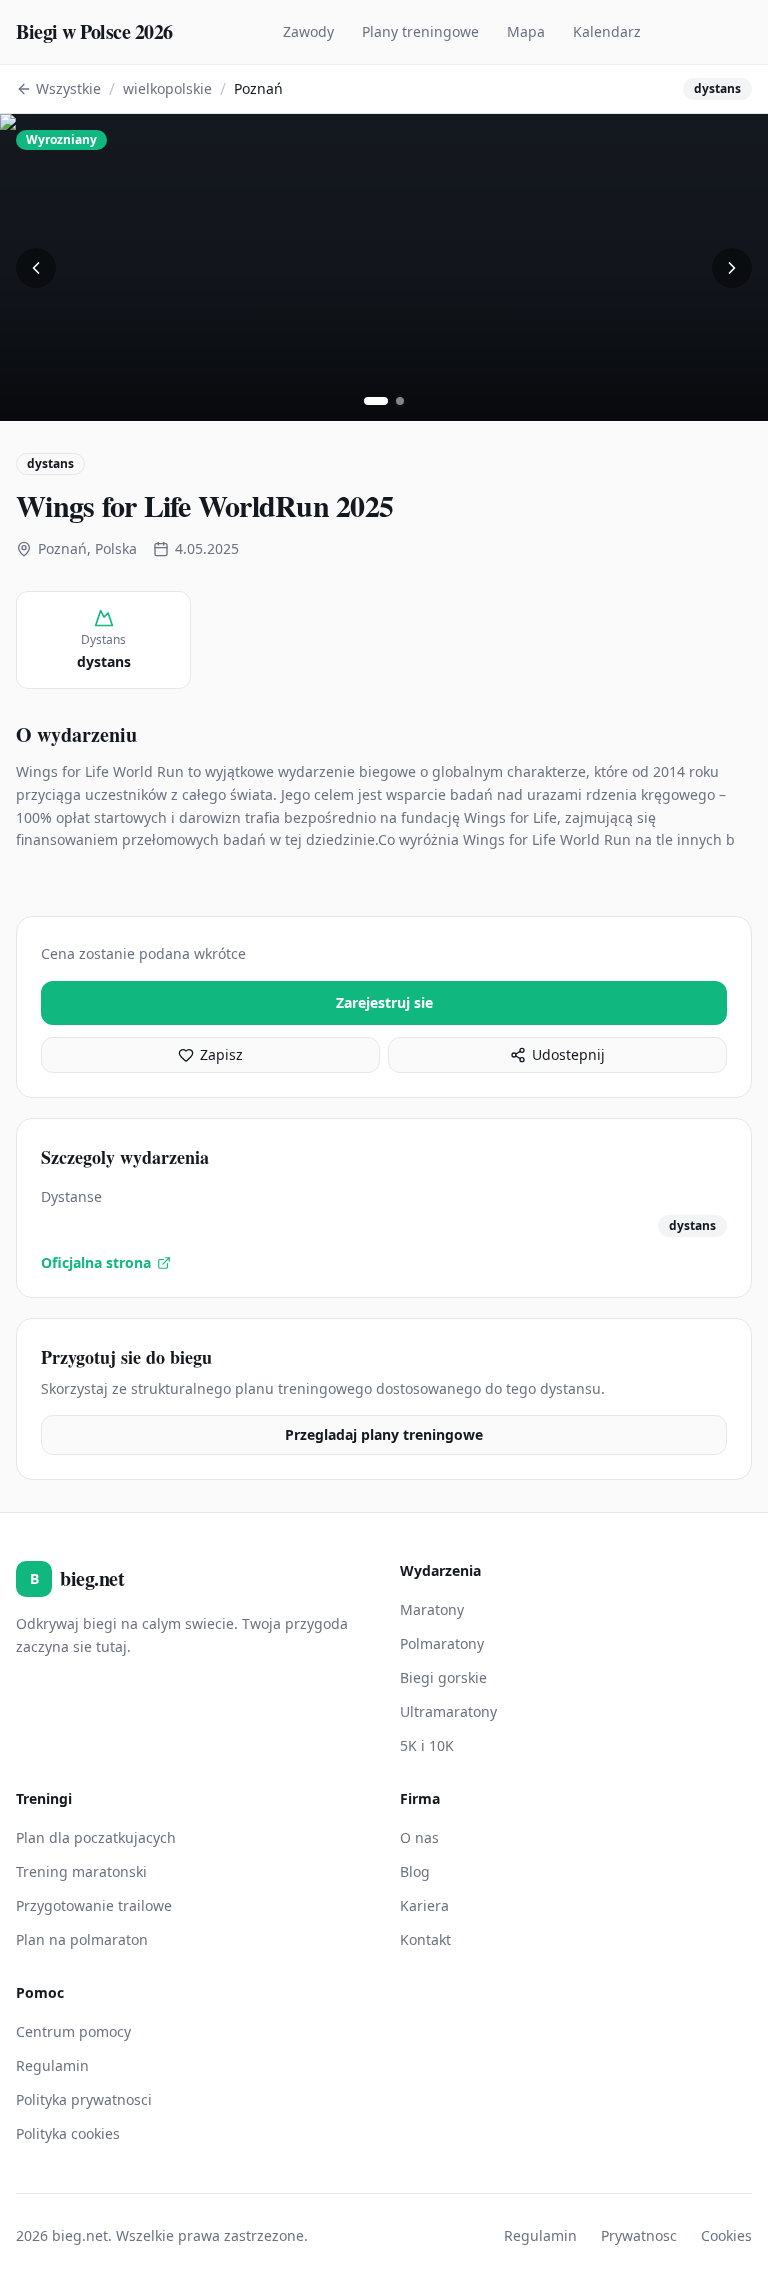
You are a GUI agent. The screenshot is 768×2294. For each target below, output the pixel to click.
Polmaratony (442, 1643)
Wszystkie (68, 88)
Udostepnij (568, 1054)
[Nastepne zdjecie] (732, 268)
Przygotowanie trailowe (94, 1905)
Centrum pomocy (73, 2031)
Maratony (432, 1609)
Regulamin (52, 2065)
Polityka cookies (68, 2133)
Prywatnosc (639, 2235)
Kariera (424, 1905)
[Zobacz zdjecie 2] (400, 401)
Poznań (258, 88)
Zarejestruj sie (384, 1002)
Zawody (308, 31)
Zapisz (221, 1054)
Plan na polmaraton (82, 1939)
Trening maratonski (81, 1871)
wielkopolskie (167, 88)
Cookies (726, 2235)
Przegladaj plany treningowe (384, 1434)
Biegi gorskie (443, 1677)
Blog (415, 1871)
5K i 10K (427, 1745)
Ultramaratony (448, 1711)
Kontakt (425, 1939)
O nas (419, 1837)
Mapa (526, 31)
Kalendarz (607, 31)
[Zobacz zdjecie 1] (376, 401)
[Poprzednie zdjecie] (36, 268)
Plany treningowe (420, 31)
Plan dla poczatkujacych (96, 1837)
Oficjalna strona (96, 1262)
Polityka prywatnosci (84, 2099)
